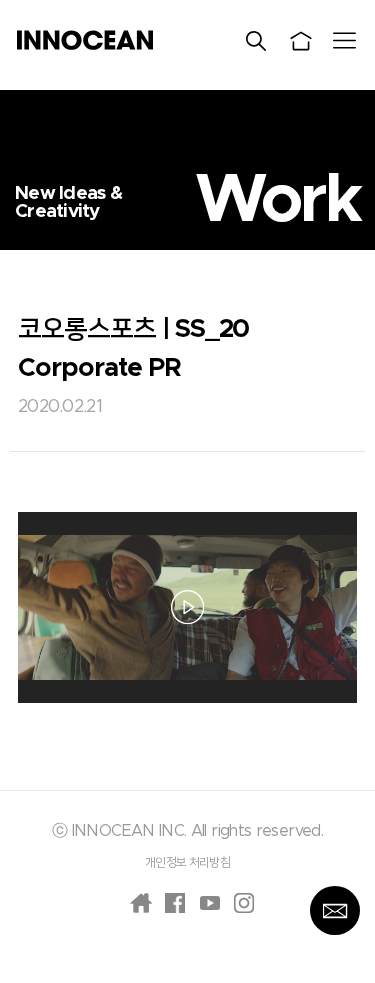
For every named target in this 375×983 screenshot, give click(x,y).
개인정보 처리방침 (187, 862)
